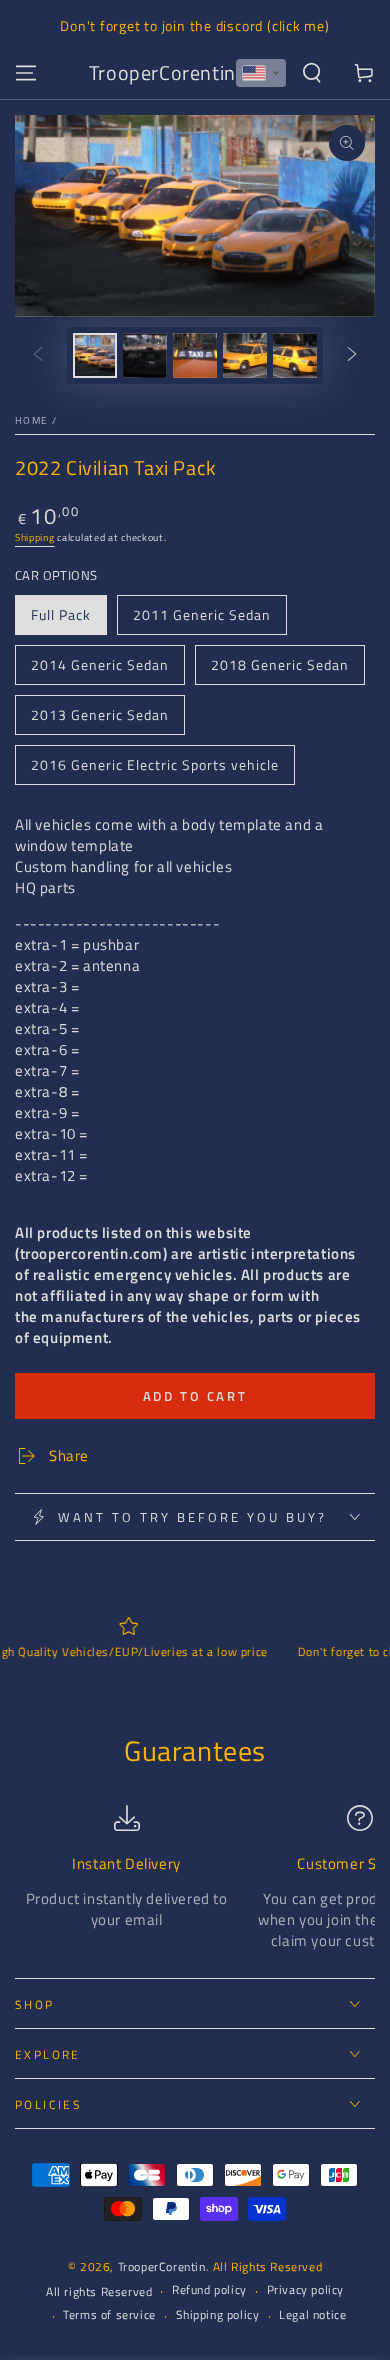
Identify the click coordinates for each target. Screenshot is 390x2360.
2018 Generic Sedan (280, 664)
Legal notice (312, 2315)
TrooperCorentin (162, 2266)
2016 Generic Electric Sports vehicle (155, 764)
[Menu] (26, 73)
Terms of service (109, 2315)
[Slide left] (38, 355)
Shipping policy (218, 2315)
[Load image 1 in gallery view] (95, 355)
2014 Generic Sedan (100, 664)
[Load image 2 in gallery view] (145, 355)
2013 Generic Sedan (100, 714)
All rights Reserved (99, 2292)
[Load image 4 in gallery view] (245, 355)
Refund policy (209, 2290)
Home (31, 420)
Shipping (35, 537)
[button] (261, 73)
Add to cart (195, 1396)
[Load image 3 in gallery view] (195, 355)
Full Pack (61, 614)
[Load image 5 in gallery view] (295, 355)
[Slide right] (352, 355)
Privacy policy (305, 2290)
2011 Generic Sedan (202, 614)
